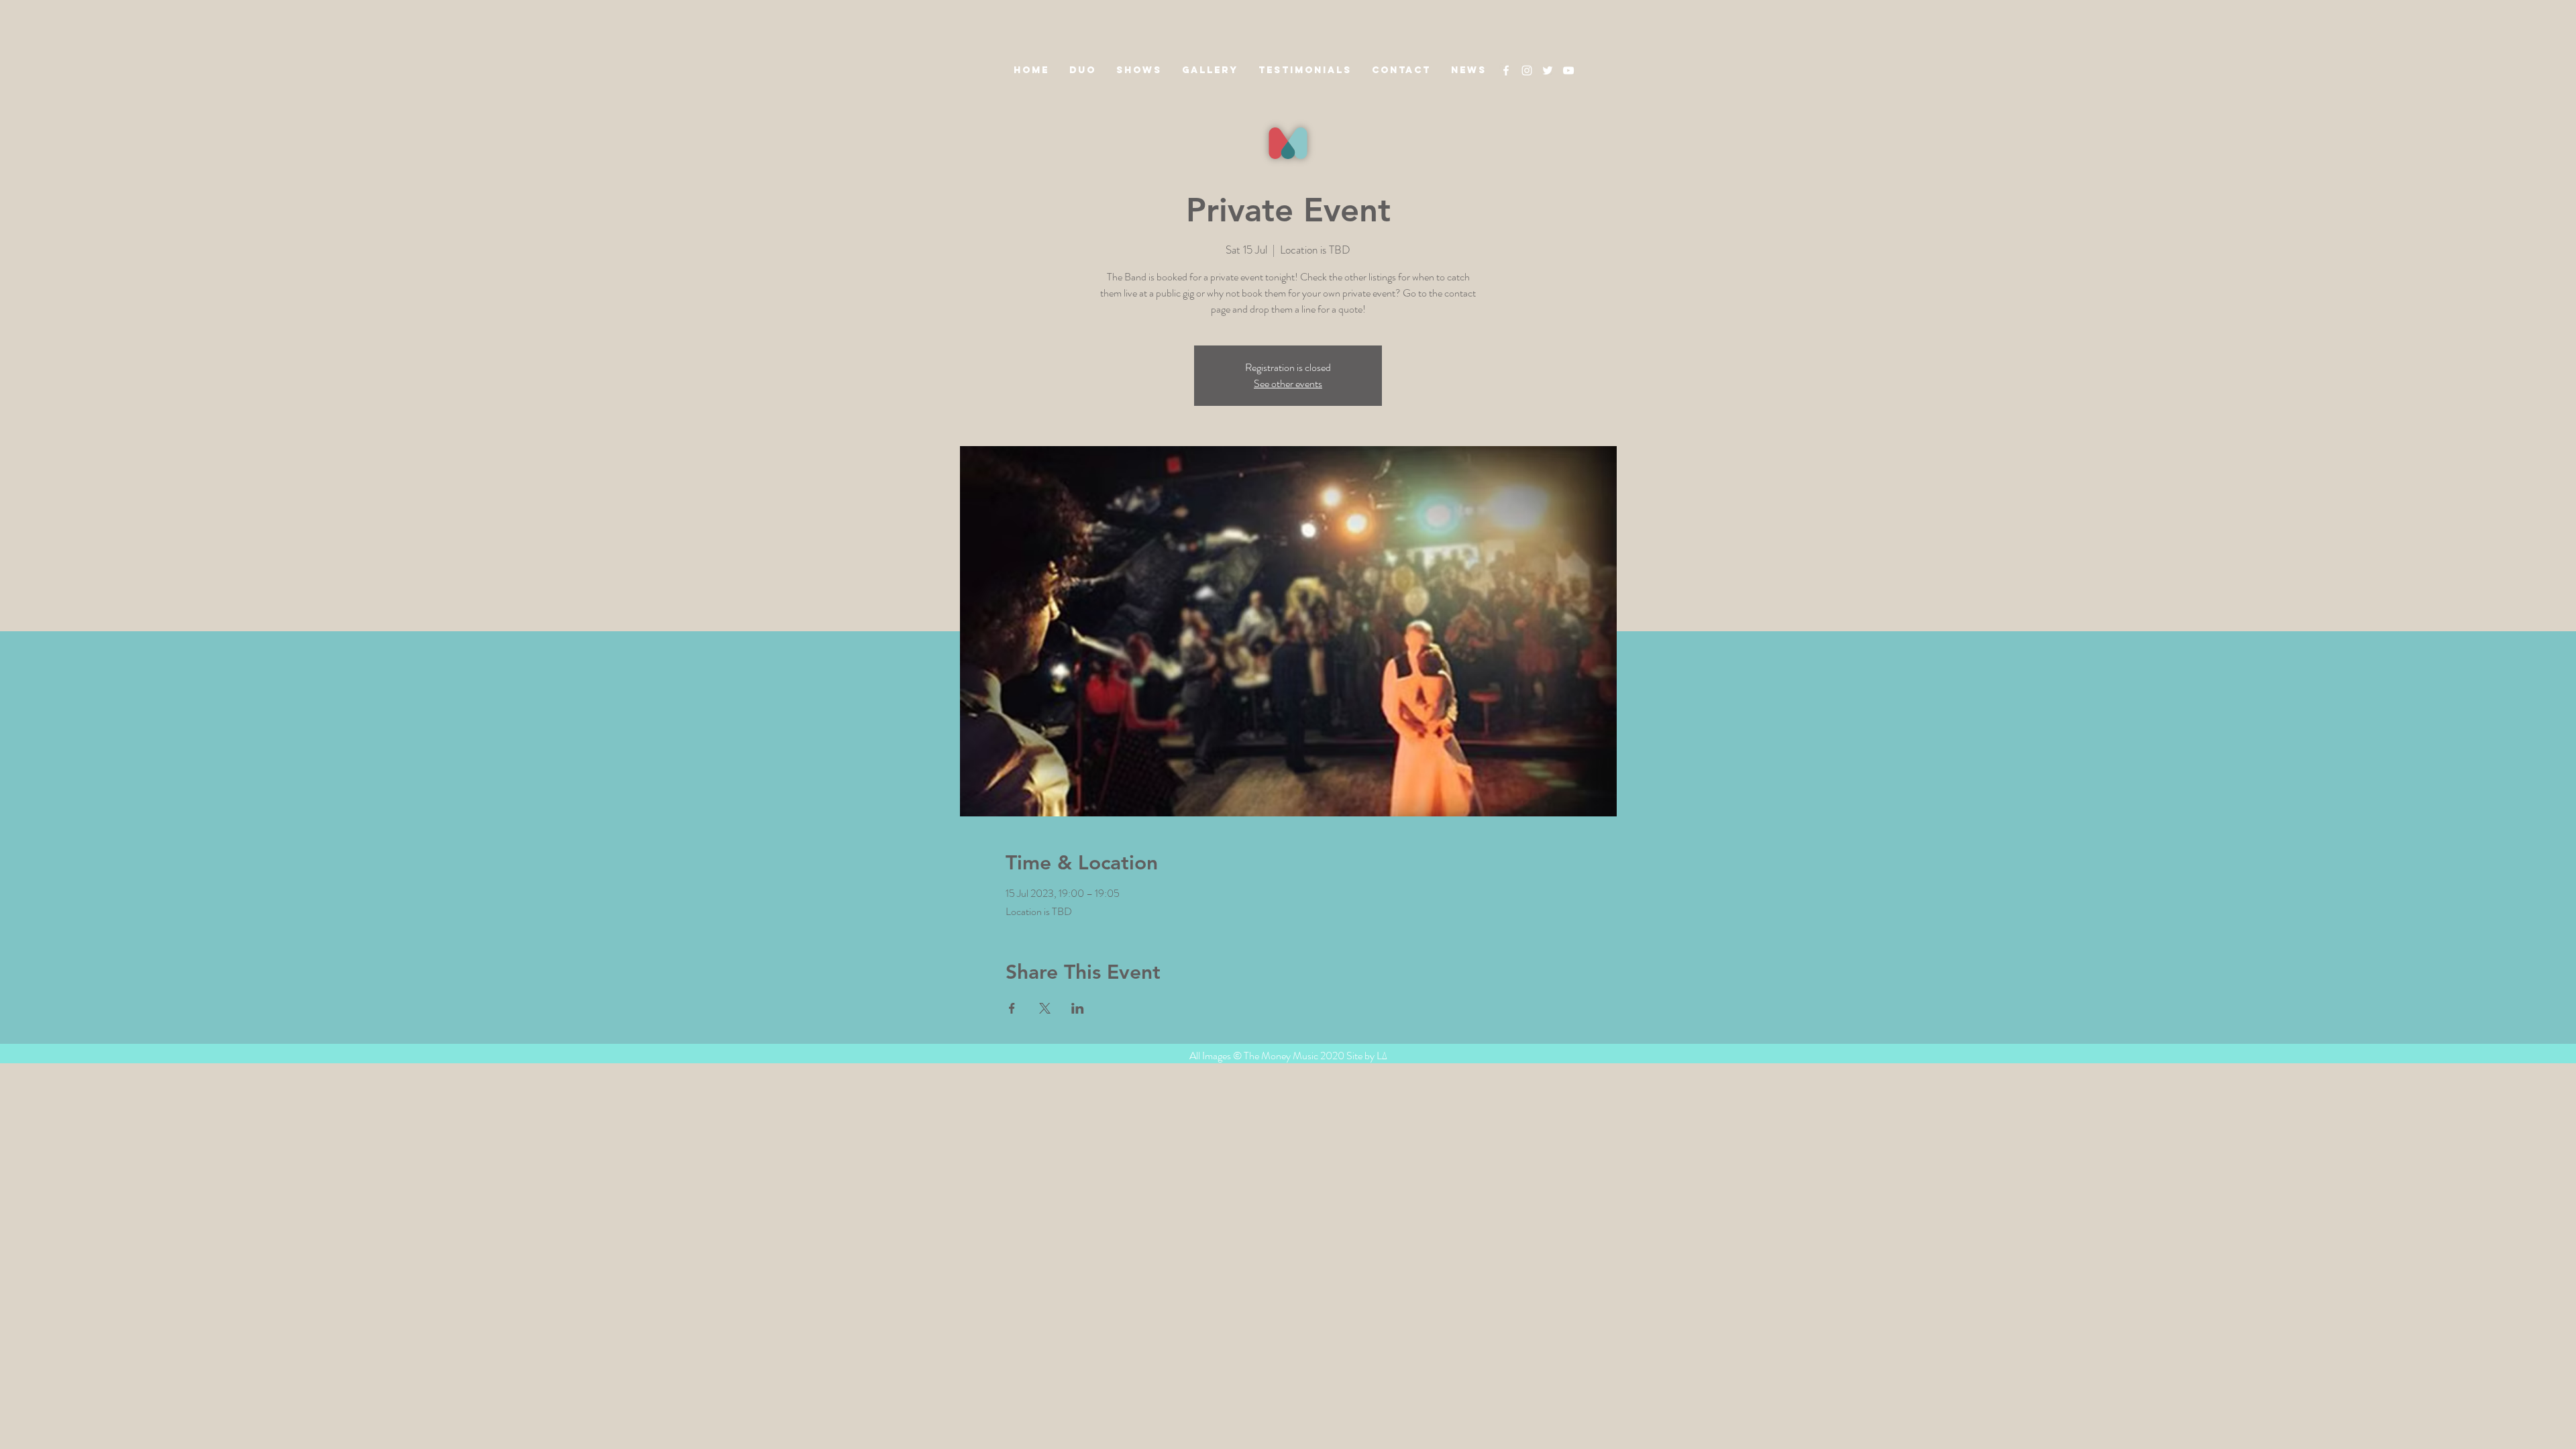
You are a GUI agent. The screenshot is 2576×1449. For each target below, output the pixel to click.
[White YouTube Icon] (1568, 70)
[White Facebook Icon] (1506, 70)
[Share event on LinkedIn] (1078, 1008)
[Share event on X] (1045, 1008)
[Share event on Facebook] (1012, 1008)
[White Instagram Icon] (1527, 70)
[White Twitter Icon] (1548, 70)
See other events (1288, 383)
